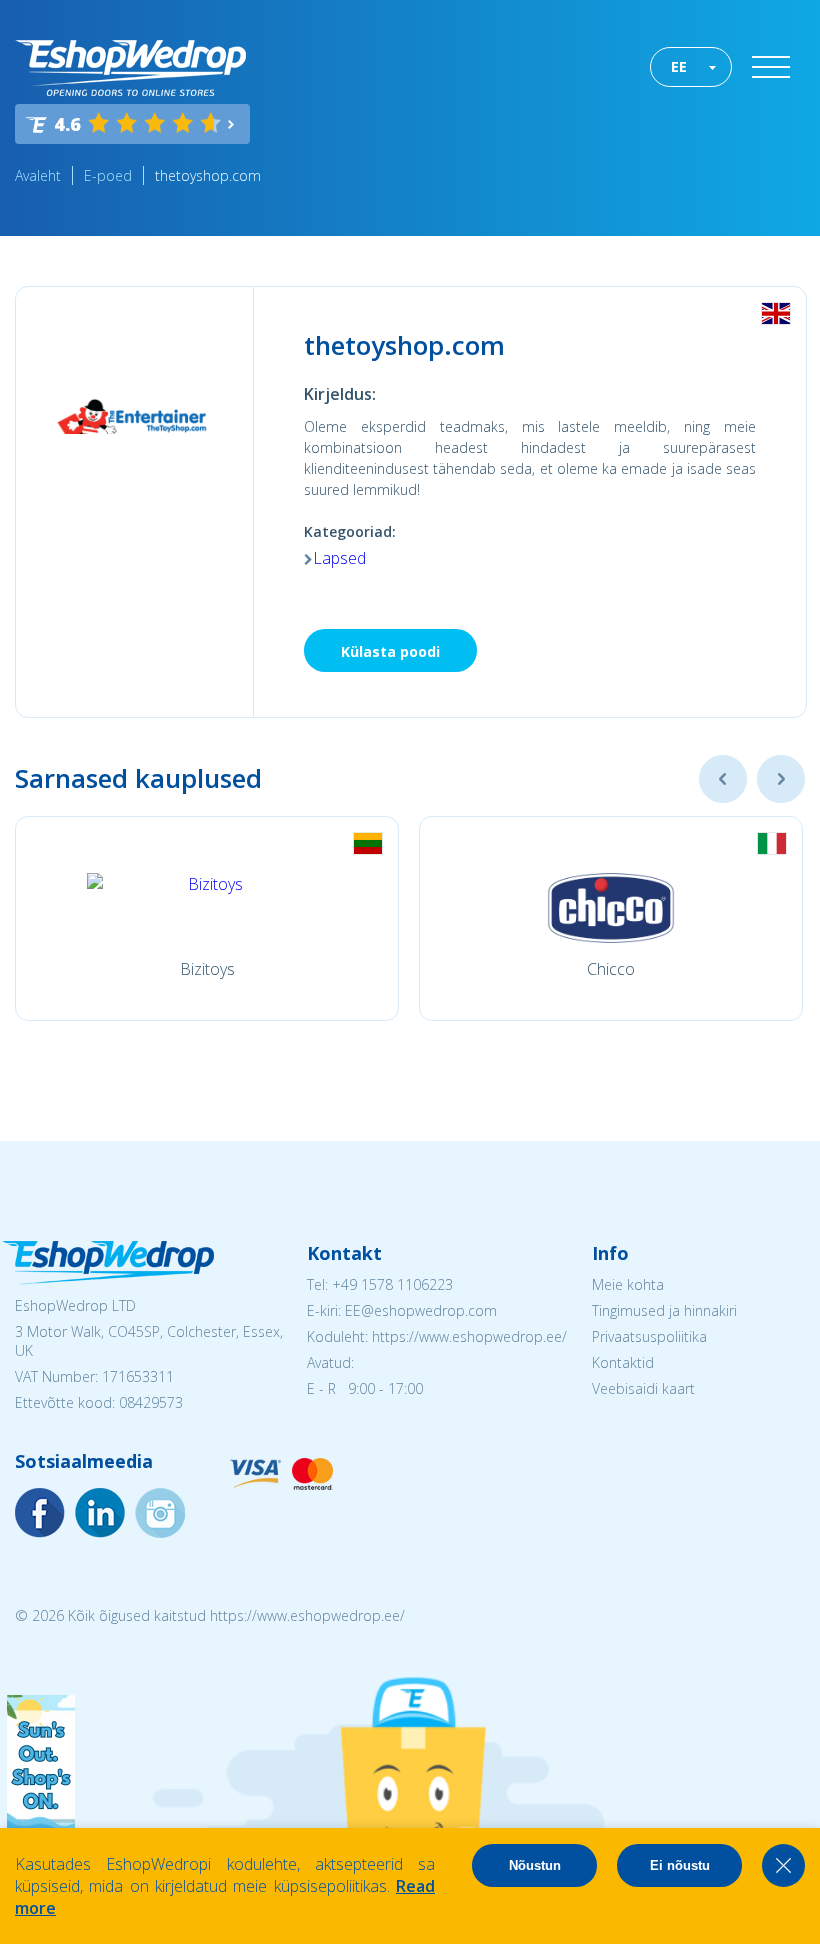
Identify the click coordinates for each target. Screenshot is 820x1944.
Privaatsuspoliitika (649, 1336)
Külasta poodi (390, 651)
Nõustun (535, 1865)
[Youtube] (160, 1513)
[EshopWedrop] (130, 68)
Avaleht (38, 175)
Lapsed (339, 558)
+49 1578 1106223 (392, 1284)
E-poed (108, 175)
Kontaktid (623, 1362)
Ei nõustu (680, 1865)
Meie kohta (628, 1284)
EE (679, 66)
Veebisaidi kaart (643, 1388)
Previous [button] (723, 779)
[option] (207, 918)
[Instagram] (100, 1513)
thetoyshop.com (208, 175)
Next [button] (781, 779)
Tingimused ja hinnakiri (664, 1310)
